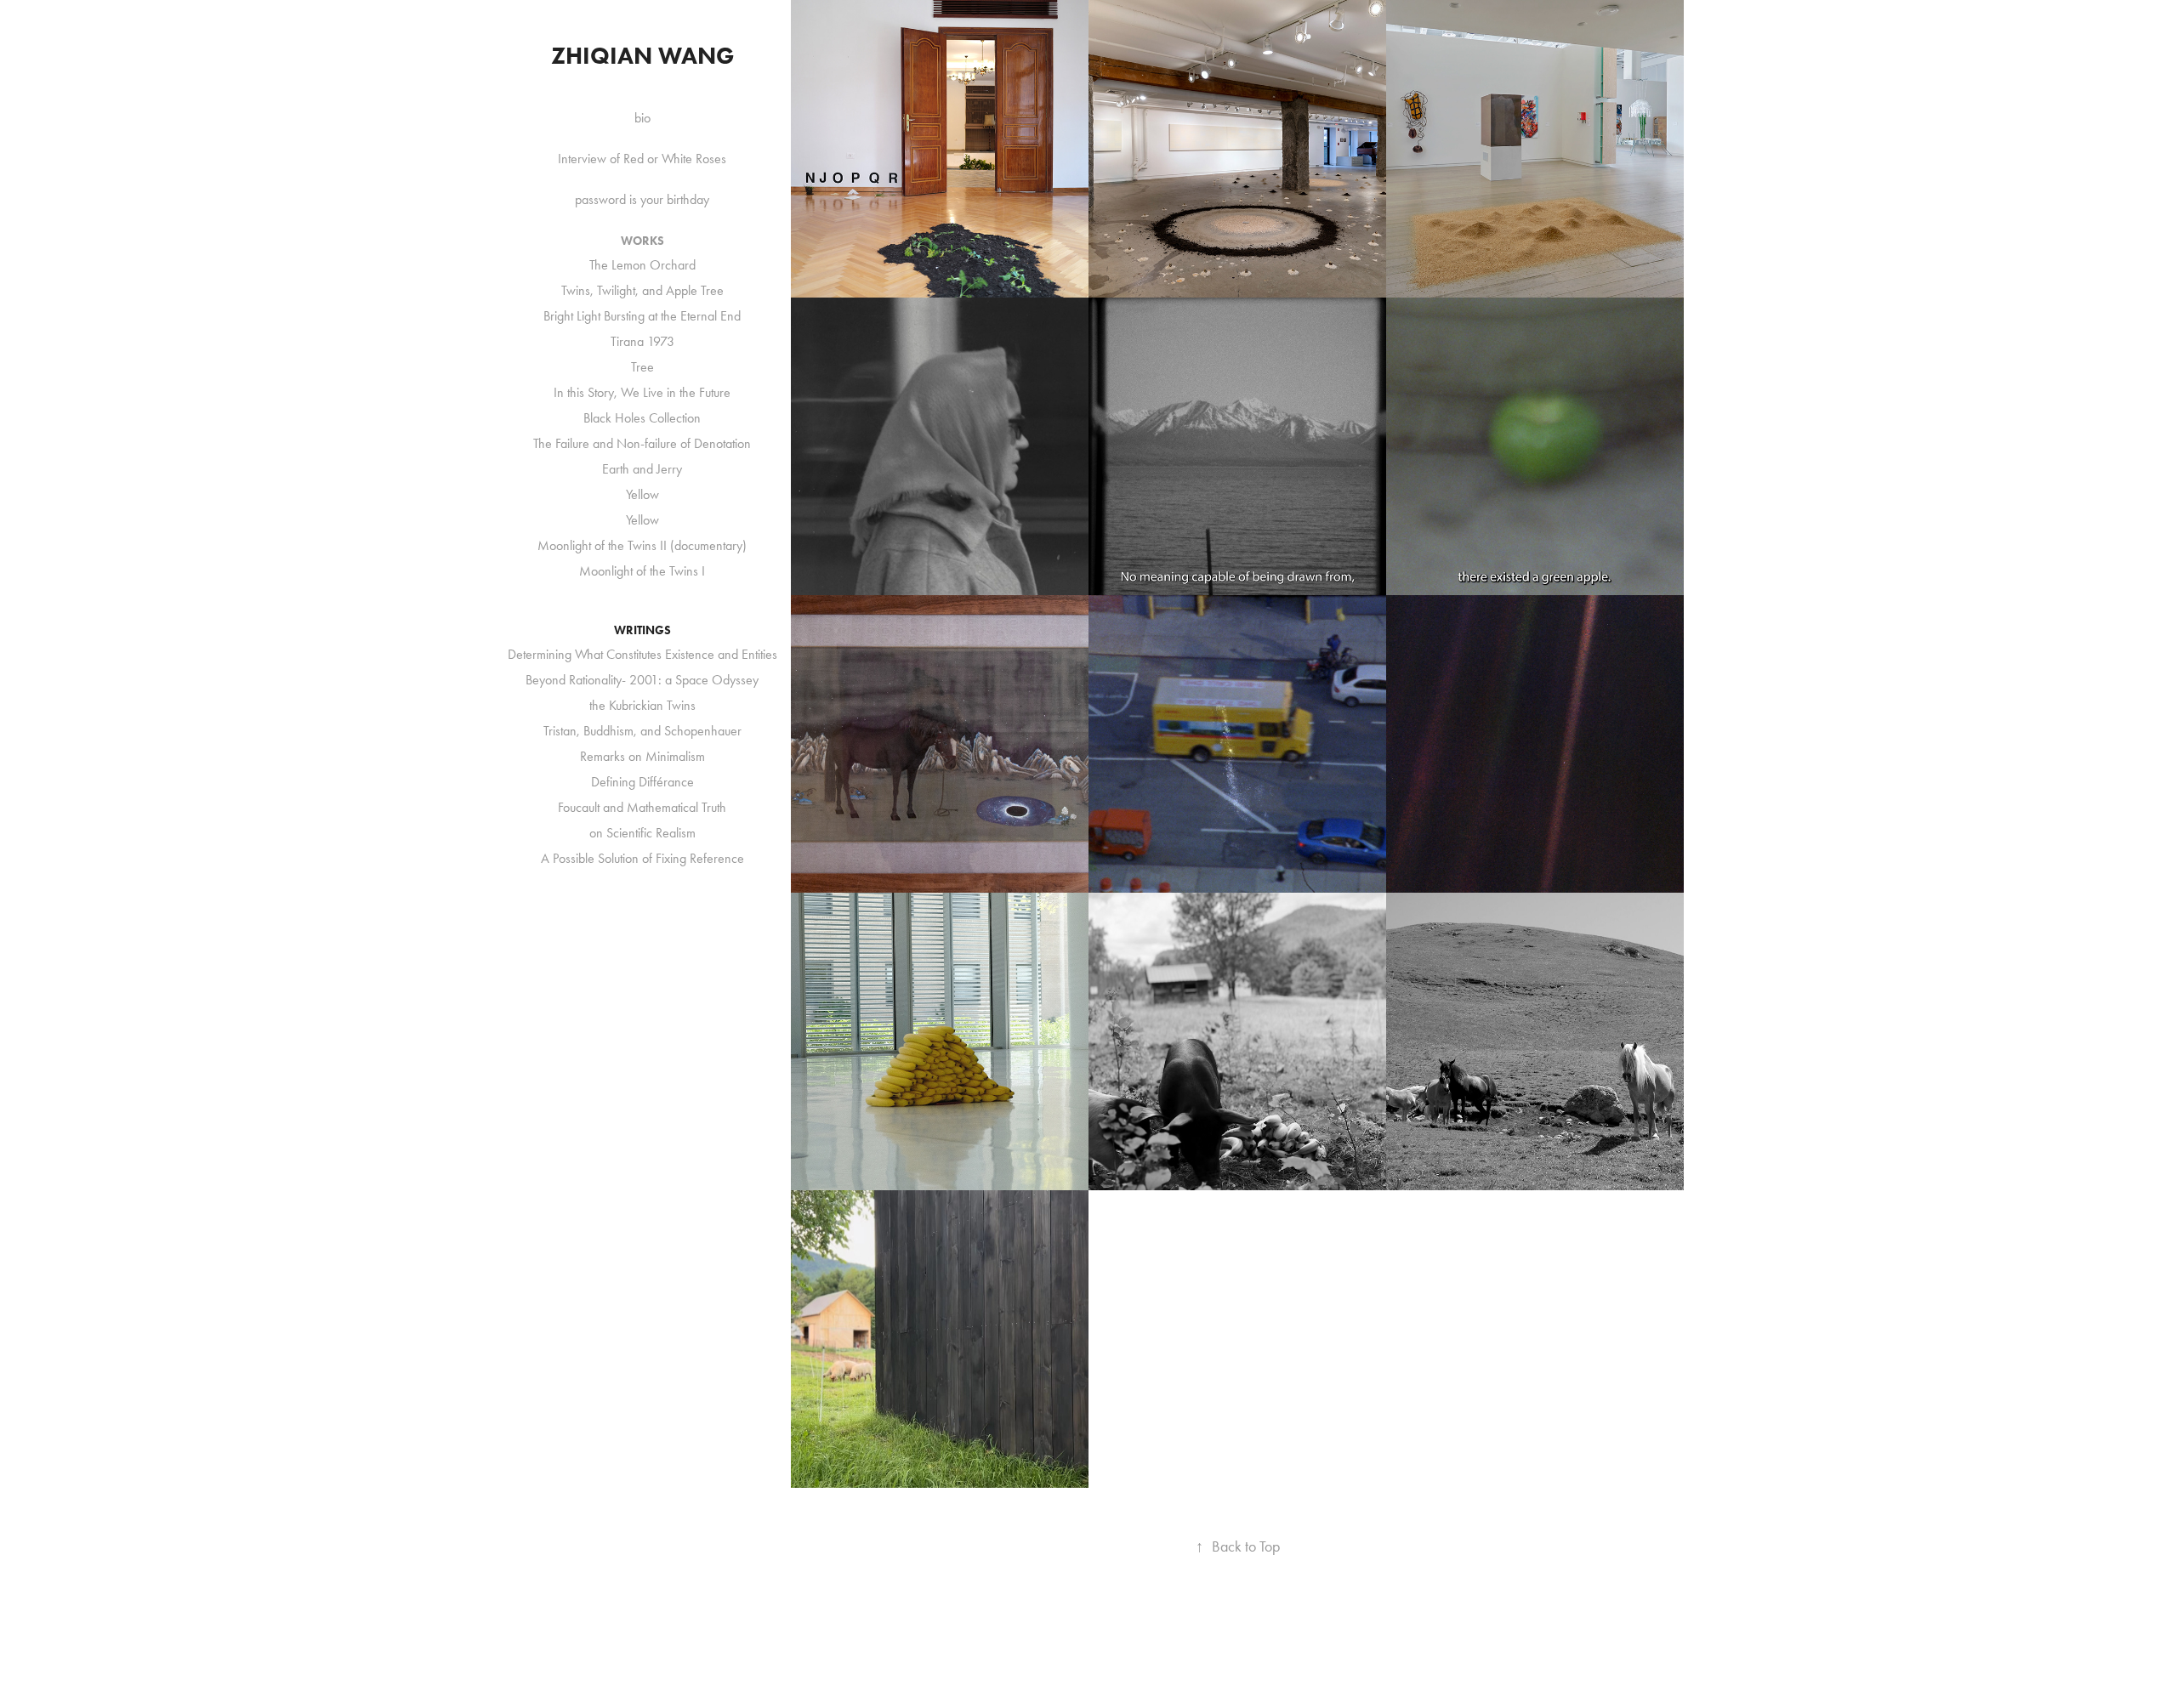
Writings (642, 630)
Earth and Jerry (642, 469)
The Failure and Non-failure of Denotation (642, 443)
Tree (642, 367)
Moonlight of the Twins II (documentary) (642, 545)
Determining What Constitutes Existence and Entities (642, 654)
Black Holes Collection (642, 418)
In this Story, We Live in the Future (642, 392)
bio (642, 118)
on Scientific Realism (642, 833)
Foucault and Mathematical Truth (642, 807)
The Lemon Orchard (642, 265)
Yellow (642, 494)
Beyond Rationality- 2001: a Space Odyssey (642, 680)
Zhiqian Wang (642, 55)
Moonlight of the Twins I (642, 571)
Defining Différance (642, 782)
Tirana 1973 (642, 341)
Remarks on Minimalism (642, 756)
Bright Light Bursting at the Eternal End (642, 316)
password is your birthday (642, 199)
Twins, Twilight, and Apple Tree (642, 290)
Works (642, 241)
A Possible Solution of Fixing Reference (642, 858)
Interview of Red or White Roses (642, 159)
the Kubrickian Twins (642, 705)
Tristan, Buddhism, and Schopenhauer (642, 731)
